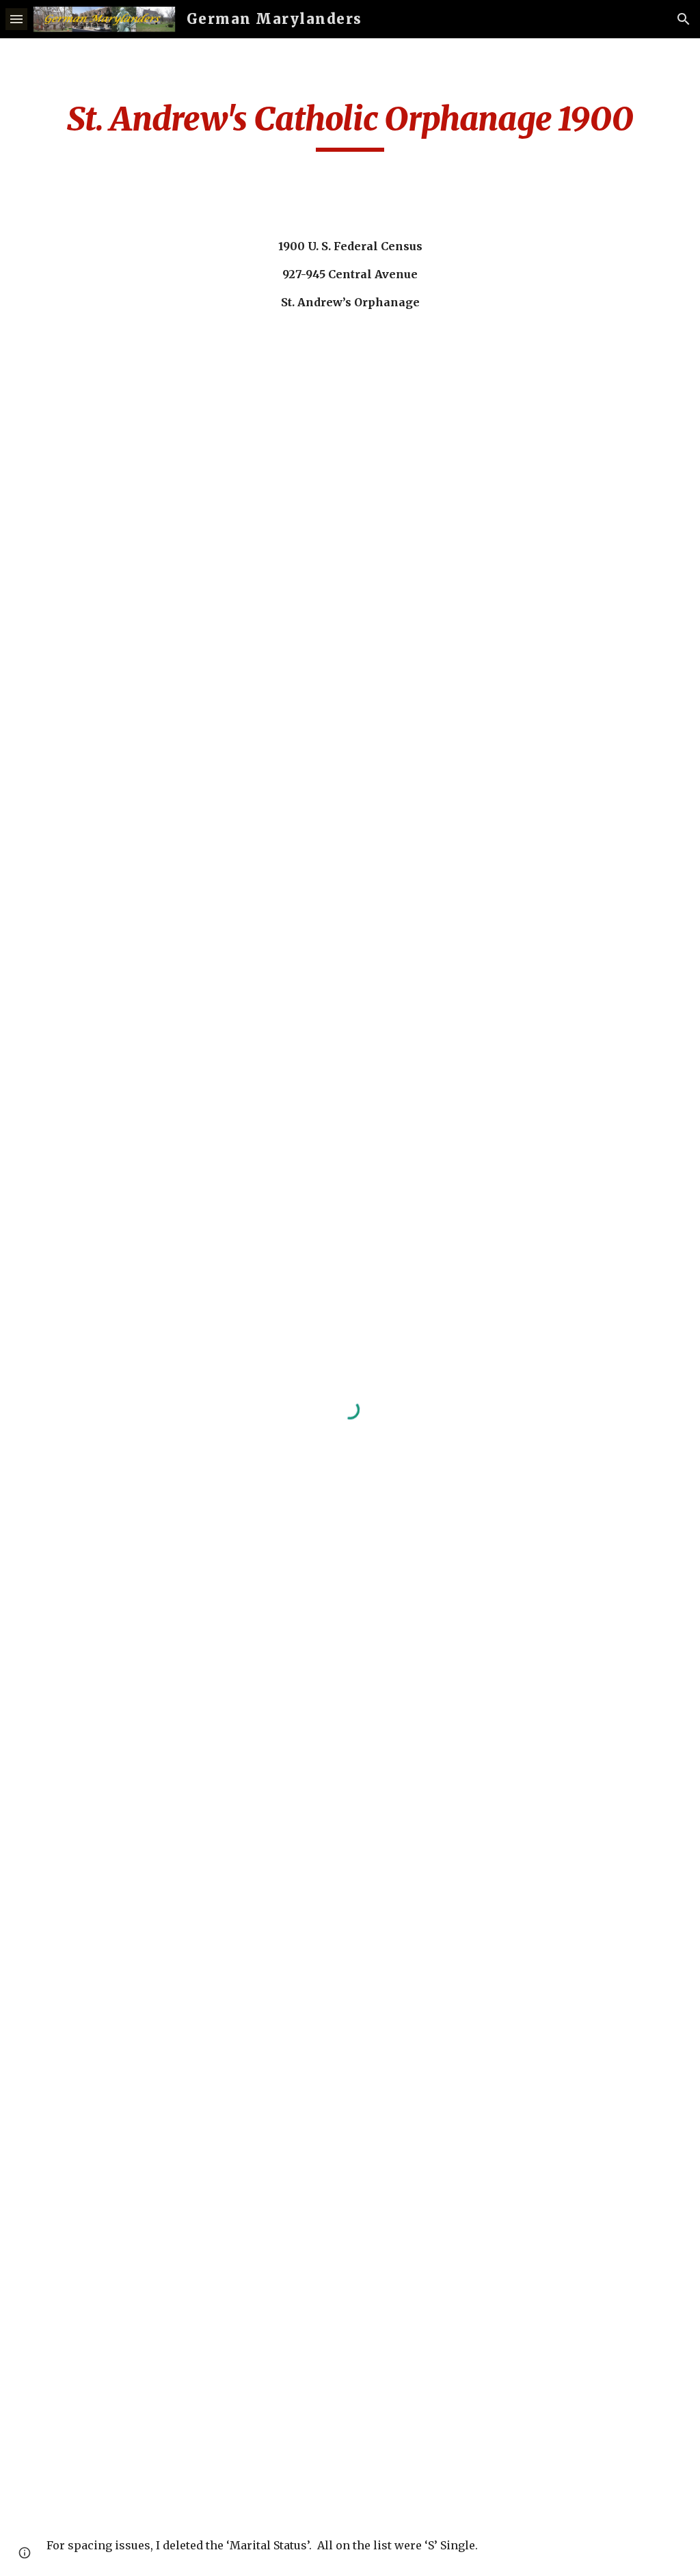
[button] (16, 19)
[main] (350, 125)
